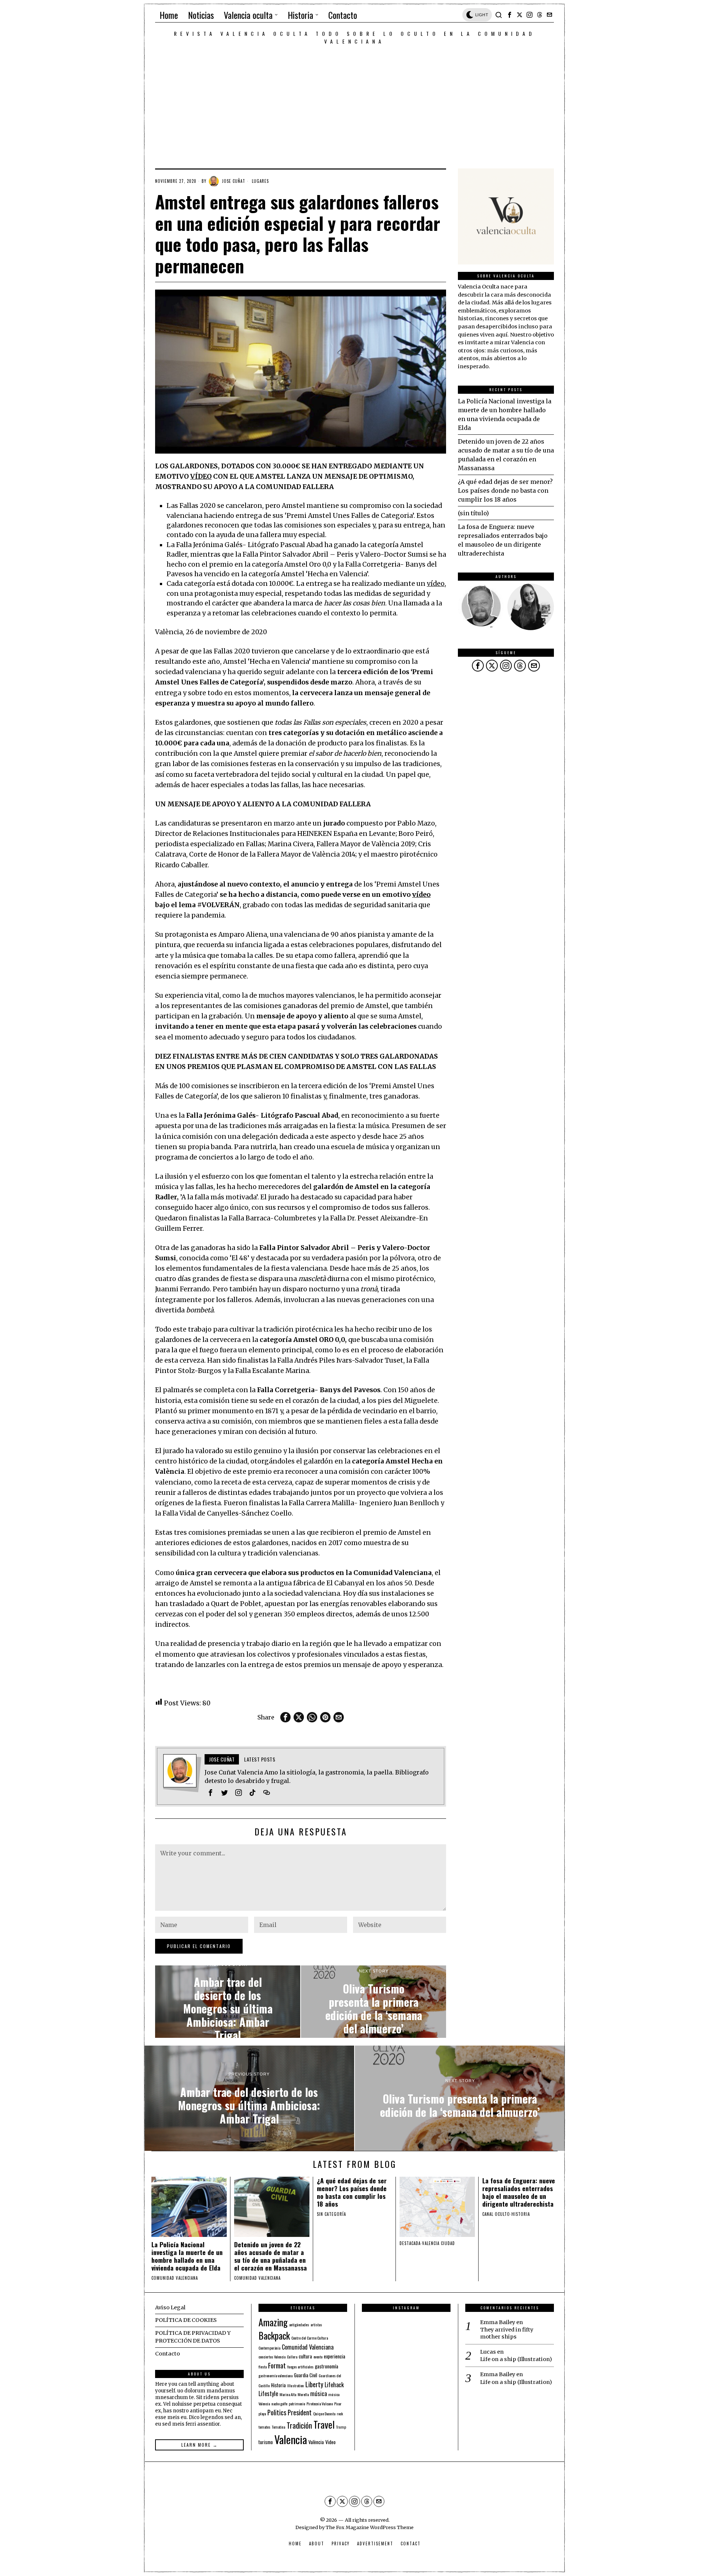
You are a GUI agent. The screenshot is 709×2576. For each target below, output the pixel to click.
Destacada (410, 2243)
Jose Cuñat (234, 181)
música (318, 2394)
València (316, 2442)
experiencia (335, 2356)
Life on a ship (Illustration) (516, 2359)
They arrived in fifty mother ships (507, 2333)
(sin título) (473, 513)
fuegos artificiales (300, 2367)
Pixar (338, 2404)
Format (277, 2365)
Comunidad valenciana (175, 2278)
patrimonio (297, 2404)
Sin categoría (331, 2214)
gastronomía (327, 2366)
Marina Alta (288, 2394)
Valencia (291, 2439)
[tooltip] (510, 15)
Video (330, 2442)
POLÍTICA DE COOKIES (186, 2320)
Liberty (314, 2384)
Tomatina (278, 2427)
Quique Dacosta (324, 2413)
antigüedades (299, 2324)
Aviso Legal (170, 2307)
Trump (341, 2427)
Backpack (274, 2336)
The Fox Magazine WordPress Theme (370, 2527)
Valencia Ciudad (439, 2243)
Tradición (299, 2425)
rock (340, 2413)
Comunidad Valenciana (308, 2347)
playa (262, 2413)
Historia (521, 2214)
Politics (277, 2412)
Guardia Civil (306, 2375)
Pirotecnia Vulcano (320, 2404)
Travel (324, 2424)
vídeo (436, 584)
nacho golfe (279, 2404)
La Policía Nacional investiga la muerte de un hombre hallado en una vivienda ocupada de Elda (187, 2256)
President (300, 2412)
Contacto (167, 2354)
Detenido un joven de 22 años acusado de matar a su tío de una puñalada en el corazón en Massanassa (270, 2256)
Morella (303, 2394)
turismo (266, 2442)
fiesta (263, 2367)
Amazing (273, 2322)
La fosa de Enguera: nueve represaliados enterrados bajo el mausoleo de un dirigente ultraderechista (519, 2192)
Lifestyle (268, 2394)
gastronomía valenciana (275, 2375)
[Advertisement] (354, 100)
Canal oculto (496, 2214)
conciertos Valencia (272, 2357)
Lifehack (334, 2385)
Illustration (296, 2385)
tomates (264, 2427)
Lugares (260, 181)
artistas (316, 2324)
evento (318, 2357)
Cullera (292, 2357)
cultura (305, 2356)
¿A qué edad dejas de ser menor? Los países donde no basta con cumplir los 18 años (505, 491)
